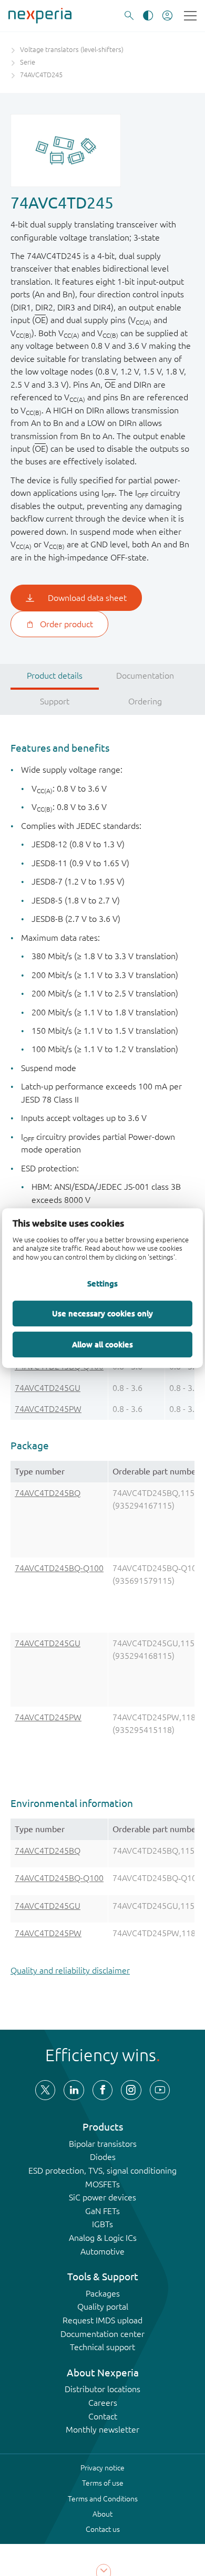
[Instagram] (131, 2090)
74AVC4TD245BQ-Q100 (59, 1568)
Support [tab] (55, 701)
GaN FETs (102, 2211)
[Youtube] (160, 2090)
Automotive (102, 2251)
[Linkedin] (74, 2090)
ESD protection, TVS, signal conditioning (102, 2170)
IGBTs (102, 2224)
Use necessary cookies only (102, 1313)
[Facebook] (102, 2090)
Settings (102, 1283)
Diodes (103, 2157)
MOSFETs (102, 2184)
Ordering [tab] (145, 701)
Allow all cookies (102, 1344)
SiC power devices (102, 2197)
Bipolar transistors (103, 2144)
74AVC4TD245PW (48, 1409)
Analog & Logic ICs (103, 2238)
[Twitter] (45, 2090)
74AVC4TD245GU (48, 1388)
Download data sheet (87, 598)
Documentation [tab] (145, 676)
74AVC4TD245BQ (48, 1493)
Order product (66, 624)
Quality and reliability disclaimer (70, 1970)
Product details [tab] (55, 676)
